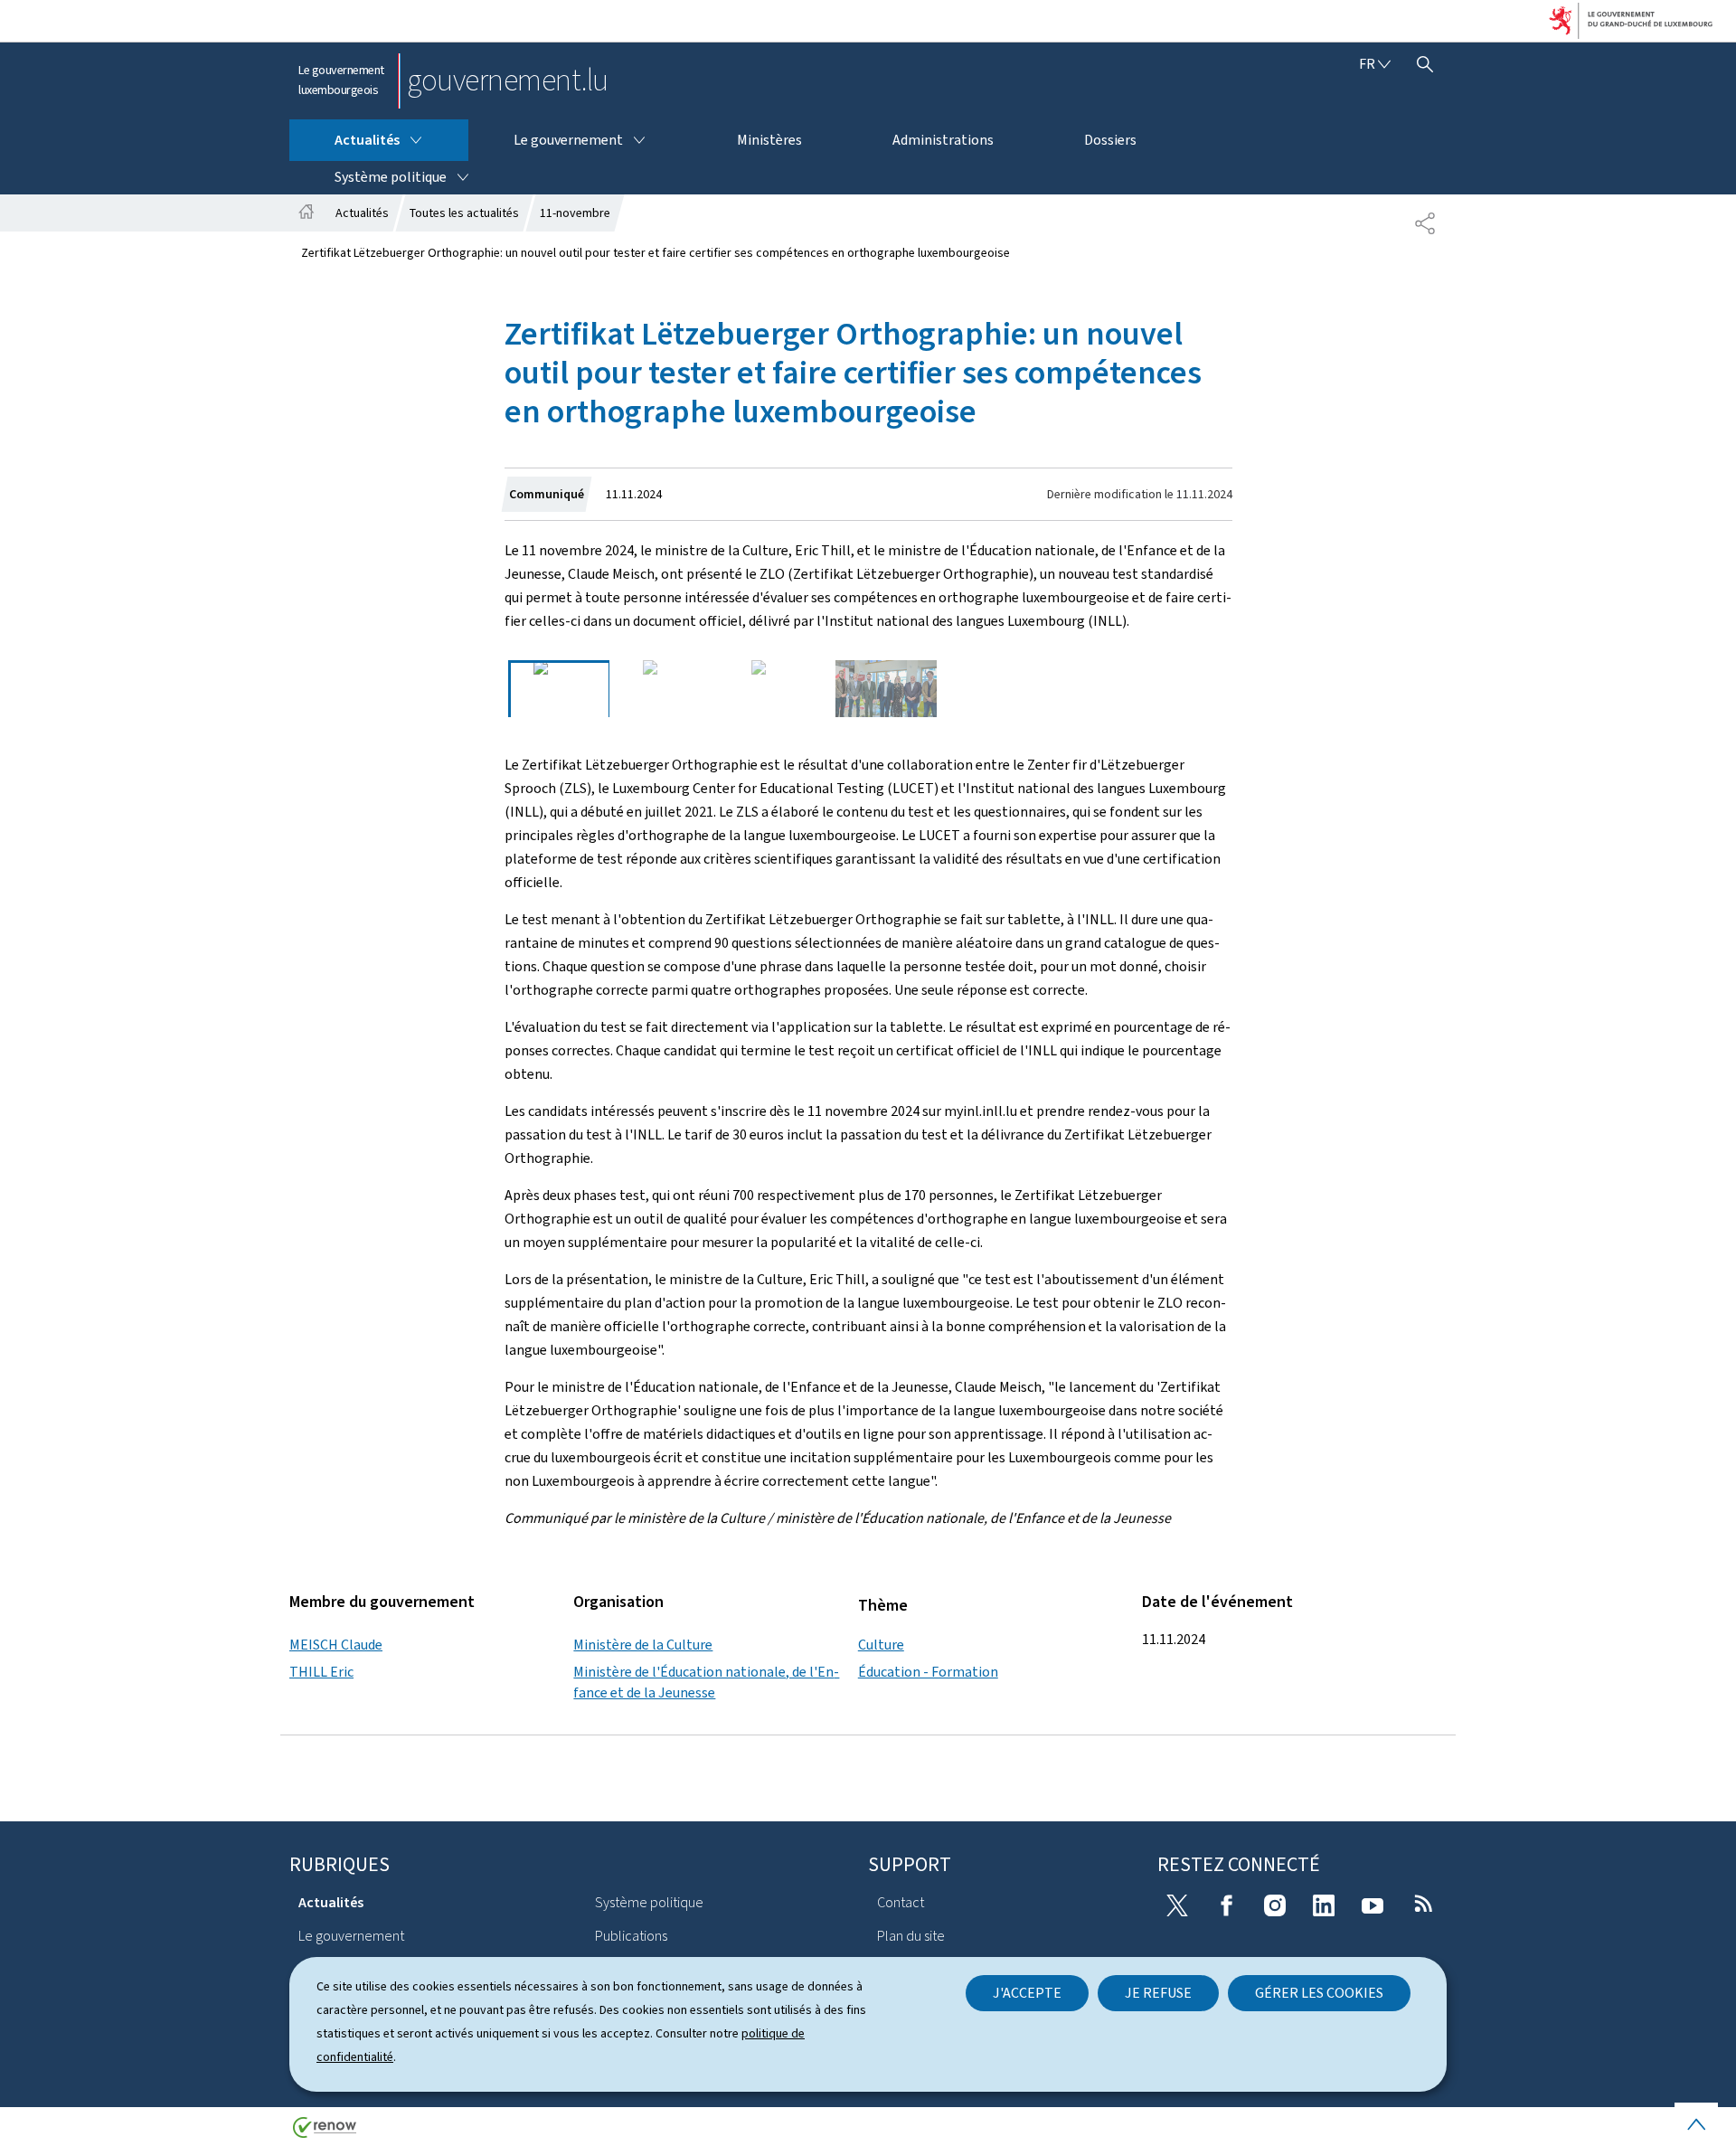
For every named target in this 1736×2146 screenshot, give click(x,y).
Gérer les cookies (1319, 1993)
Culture (881, 1645)
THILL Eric (321, 1672)
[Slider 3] (778, 689)
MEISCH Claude (336, 1645)
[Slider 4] (886, 689)
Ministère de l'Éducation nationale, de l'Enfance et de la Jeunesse (706, 1682)
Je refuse (1158, 1993)
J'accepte (1027, 1993)
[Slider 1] (559, 689)
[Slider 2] (668, 689)
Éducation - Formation (928, 1672)
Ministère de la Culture (643, 1645)
